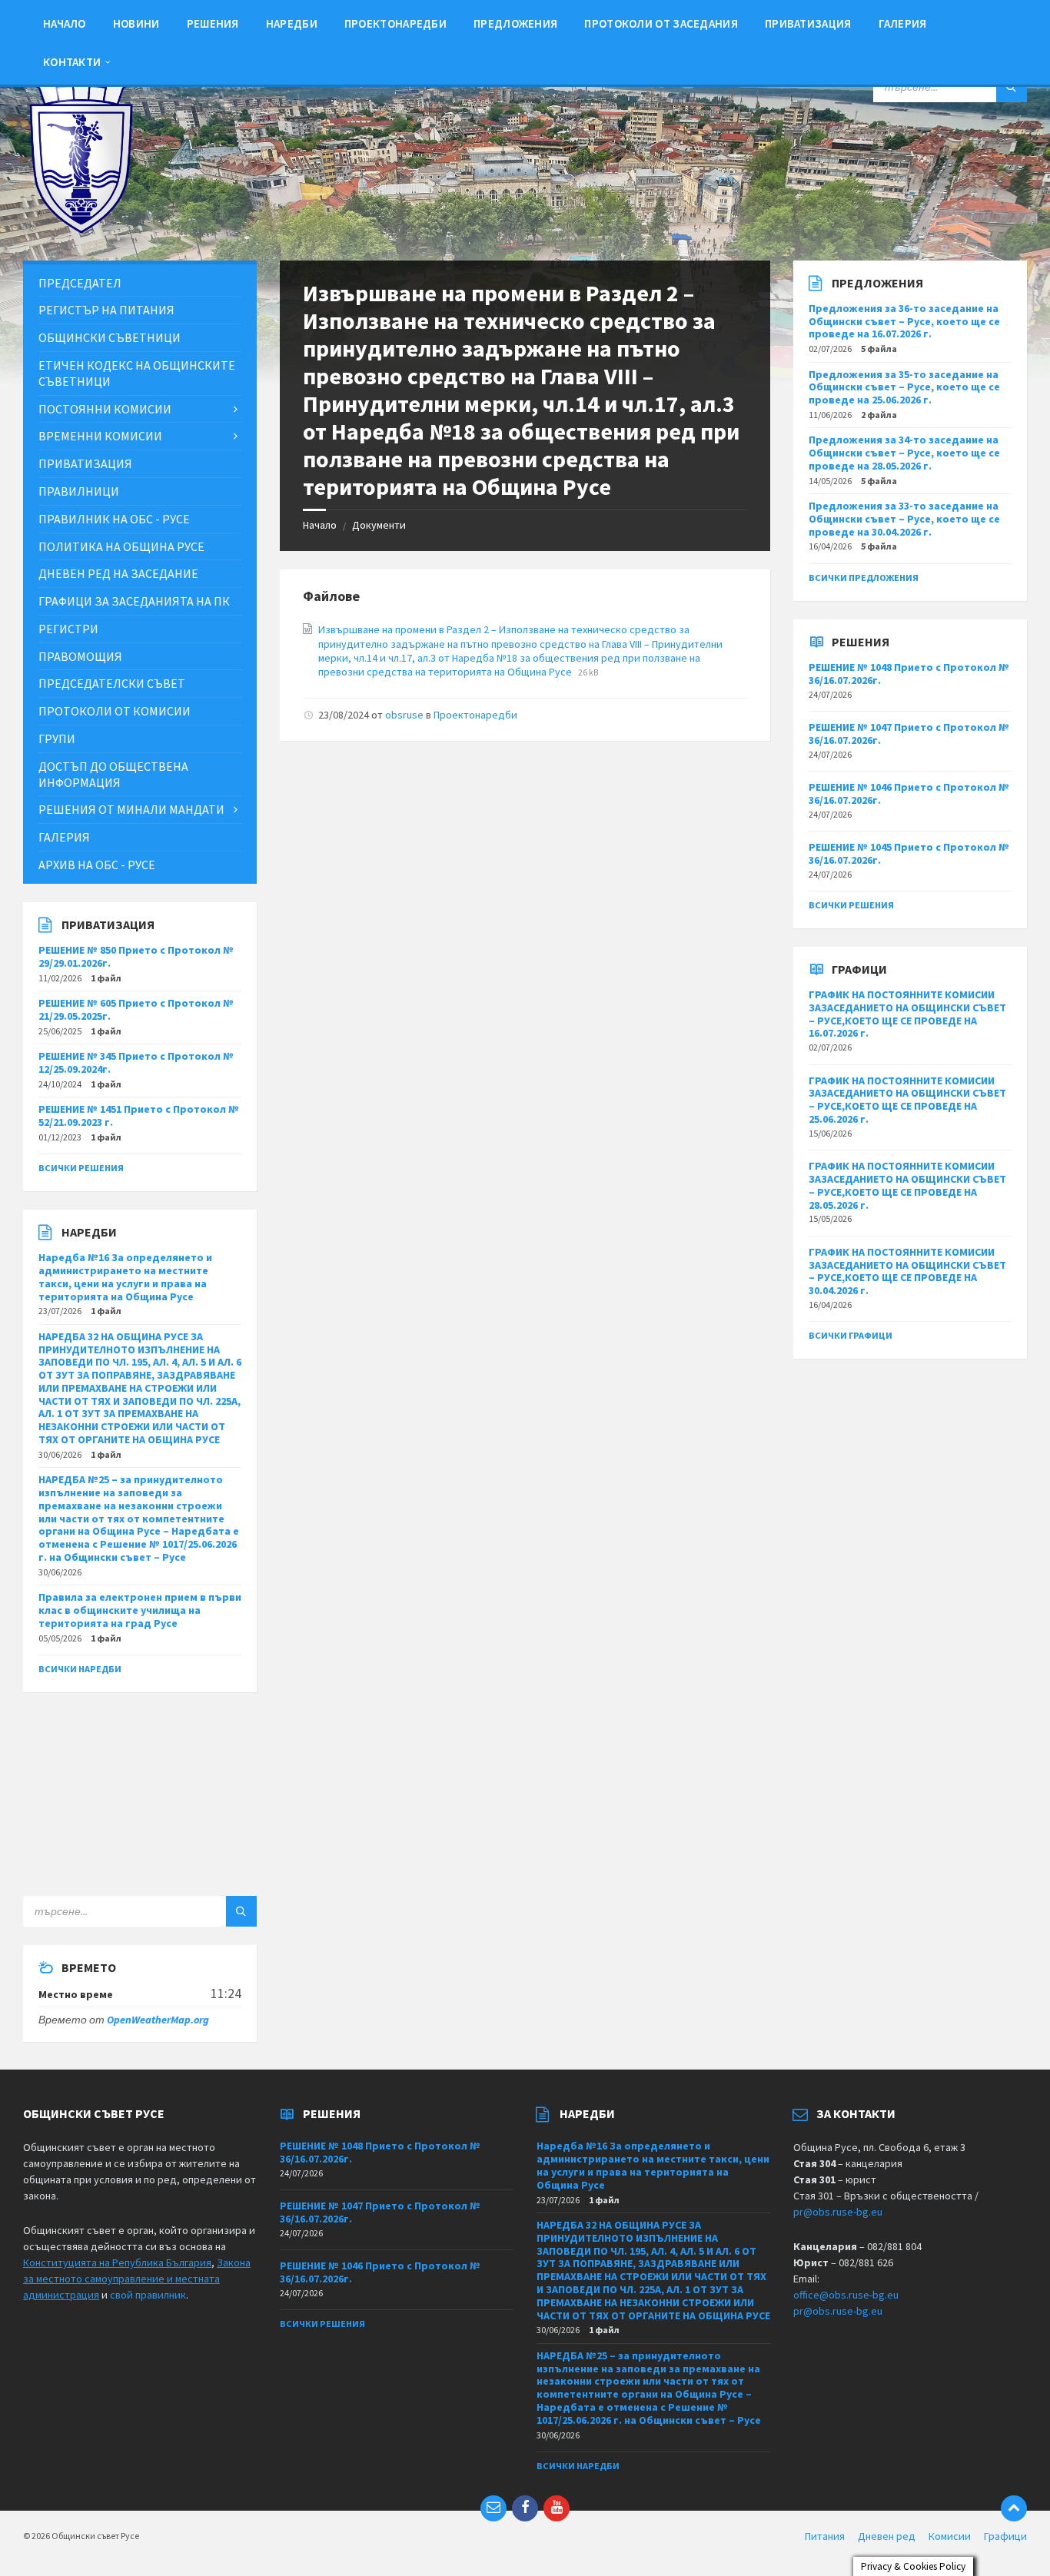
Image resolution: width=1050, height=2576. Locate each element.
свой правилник (148, 2295)
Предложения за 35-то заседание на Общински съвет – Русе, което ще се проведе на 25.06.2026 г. (904, 387)
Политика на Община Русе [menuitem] (121, 546)
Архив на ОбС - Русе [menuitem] (97, 865)
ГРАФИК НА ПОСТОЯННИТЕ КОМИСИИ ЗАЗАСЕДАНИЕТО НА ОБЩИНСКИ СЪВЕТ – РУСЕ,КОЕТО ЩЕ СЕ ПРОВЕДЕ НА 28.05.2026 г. (907, 1185)
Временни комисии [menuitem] (100, 436)
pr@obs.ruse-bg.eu (838, 2212)
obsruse (404, 715)
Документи (379, 525)
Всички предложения (864, 578)
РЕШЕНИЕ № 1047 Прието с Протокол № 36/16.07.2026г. (909, 734)
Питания (825, 2536)
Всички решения (81, 1168)
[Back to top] (1014, 2508)
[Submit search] (1012, 87)
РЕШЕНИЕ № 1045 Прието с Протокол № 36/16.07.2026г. (909, 853)
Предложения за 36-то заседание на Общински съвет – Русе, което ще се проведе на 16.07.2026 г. (904, 321)
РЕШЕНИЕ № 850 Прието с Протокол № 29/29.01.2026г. (136, 956)
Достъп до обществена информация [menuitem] (113, 774)
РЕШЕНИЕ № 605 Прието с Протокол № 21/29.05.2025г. (136, 1009)
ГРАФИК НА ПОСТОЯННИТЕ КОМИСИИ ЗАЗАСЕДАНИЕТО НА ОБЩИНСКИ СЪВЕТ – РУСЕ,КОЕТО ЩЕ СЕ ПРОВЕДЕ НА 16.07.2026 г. (907, 1014)
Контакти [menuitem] (72, 62)
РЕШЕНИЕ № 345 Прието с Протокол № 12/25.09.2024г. (136, 1062)
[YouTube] (557, 2508)
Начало (320, 525)
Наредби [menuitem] (292, 23)
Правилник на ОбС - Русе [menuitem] (114, 519)
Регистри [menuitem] (68, 629)
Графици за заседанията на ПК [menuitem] (134, 601)
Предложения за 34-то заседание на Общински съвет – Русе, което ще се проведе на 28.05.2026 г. (904, 453)
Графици (1005, 2536)
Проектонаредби (475, 715)
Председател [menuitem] (80, 283)
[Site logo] (81, 230)
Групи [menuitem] (57, 739)
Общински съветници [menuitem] (110, 337)
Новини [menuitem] (136, 23)
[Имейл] (493, 2508)
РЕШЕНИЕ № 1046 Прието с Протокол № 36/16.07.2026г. (909, 793)
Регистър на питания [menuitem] (106, 310)
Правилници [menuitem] (79, 491)
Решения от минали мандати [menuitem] (131, 809)
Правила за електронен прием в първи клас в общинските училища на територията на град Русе (140, 1610)
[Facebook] (525, 2508)
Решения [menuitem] (213, 23)
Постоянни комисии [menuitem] (105, 409)
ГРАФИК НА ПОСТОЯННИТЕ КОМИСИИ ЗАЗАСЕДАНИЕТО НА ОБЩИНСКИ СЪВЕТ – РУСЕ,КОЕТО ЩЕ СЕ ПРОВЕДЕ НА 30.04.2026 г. (907, 1271)
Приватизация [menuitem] (808, 23)
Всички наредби (80, 1669)
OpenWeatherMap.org (158, 2020)
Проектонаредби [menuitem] (395, 23)
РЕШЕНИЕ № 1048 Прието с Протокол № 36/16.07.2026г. (909, 674)
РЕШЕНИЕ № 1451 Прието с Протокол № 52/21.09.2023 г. (139, 1115)
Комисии (950, 2536)
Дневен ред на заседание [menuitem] (118, 573)
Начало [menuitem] (65, 23)
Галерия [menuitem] (903, 23)
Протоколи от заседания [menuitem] (661, 23)
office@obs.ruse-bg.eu (846, 2295)
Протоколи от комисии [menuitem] (115, 711)
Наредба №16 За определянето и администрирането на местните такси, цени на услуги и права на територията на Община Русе (125, 1276)
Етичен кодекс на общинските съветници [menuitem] (137, 373)
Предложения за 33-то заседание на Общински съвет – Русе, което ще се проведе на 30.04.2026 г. (904, 519)
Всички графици (851, 1335)
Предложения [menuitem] (515, 23)
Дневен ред (887, 2536)
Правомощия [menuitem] (80, 656)
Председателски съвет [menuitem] (112, 683)
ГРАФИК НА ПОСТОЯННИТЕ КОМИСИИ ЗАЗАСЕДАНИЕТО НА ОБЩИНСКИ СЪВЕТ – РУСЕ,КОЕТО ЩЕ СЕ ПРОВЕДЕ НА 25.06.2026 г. (907, 1100)
